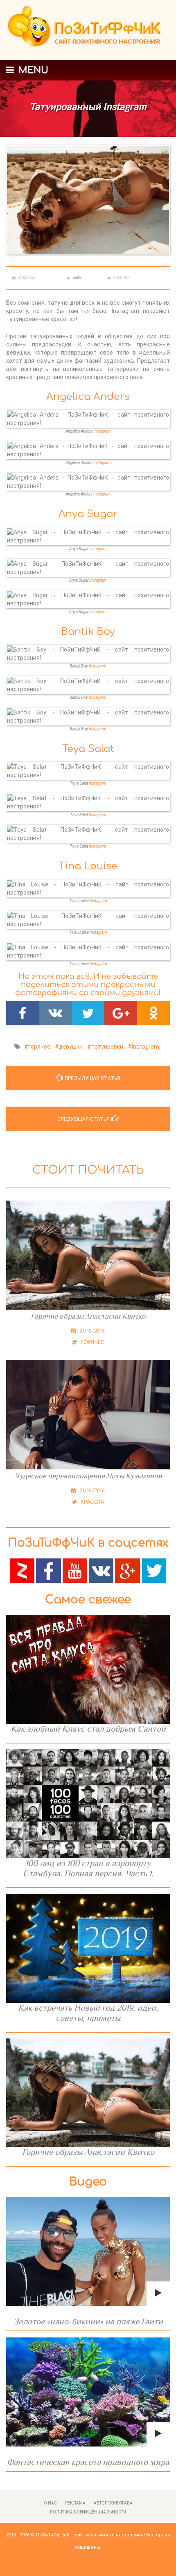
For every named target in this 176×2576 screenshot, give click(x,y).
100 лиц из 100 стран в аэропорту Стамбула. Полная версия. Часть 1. (88, 1868)
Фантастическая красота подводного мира (88, 2462)
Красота (91, 1502)
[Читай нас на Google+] (127, 1570)
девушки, (71, 1047)
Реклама (75, 2503)
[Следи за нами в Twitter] (154, 1570)
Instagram (102, 431)
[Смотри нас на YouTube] (75, 1570)
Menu (32, 70)
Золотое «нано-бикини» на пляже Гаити (88, 2322)
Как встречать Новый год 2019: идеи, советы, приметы (88, 2013)
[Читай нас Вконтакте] (101, 1570)
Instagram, (146, 1047)
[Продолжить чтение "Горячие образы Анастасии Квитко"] (88, 2093)
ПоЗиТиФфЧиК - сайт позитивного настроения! (90, 2535)
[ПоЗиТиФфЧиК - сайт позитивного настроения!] (88, 30)
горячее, (40, 1047)
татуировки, (108, 1047)
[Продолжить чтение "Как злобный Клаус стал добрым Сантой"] (88, 1669)
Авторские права (113, 2503)
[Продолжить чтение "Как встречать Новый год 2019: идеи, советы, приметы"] (88, 1948)
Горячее (121, 278)
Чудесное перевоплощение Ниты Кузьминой (88, 1476)
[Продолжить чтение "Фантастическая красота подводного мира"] (88, 2392)
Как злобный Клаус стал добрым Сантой (88, 1729)
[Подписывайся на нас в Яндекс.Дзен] (22, 1570)
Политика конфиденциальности (88, 2512)
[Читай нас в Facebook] (48, 1570)
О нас (50, 2503)
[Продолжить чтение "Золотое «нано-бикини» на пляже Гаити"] (88, 2251)
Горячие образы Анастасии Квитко (88, 1316)
